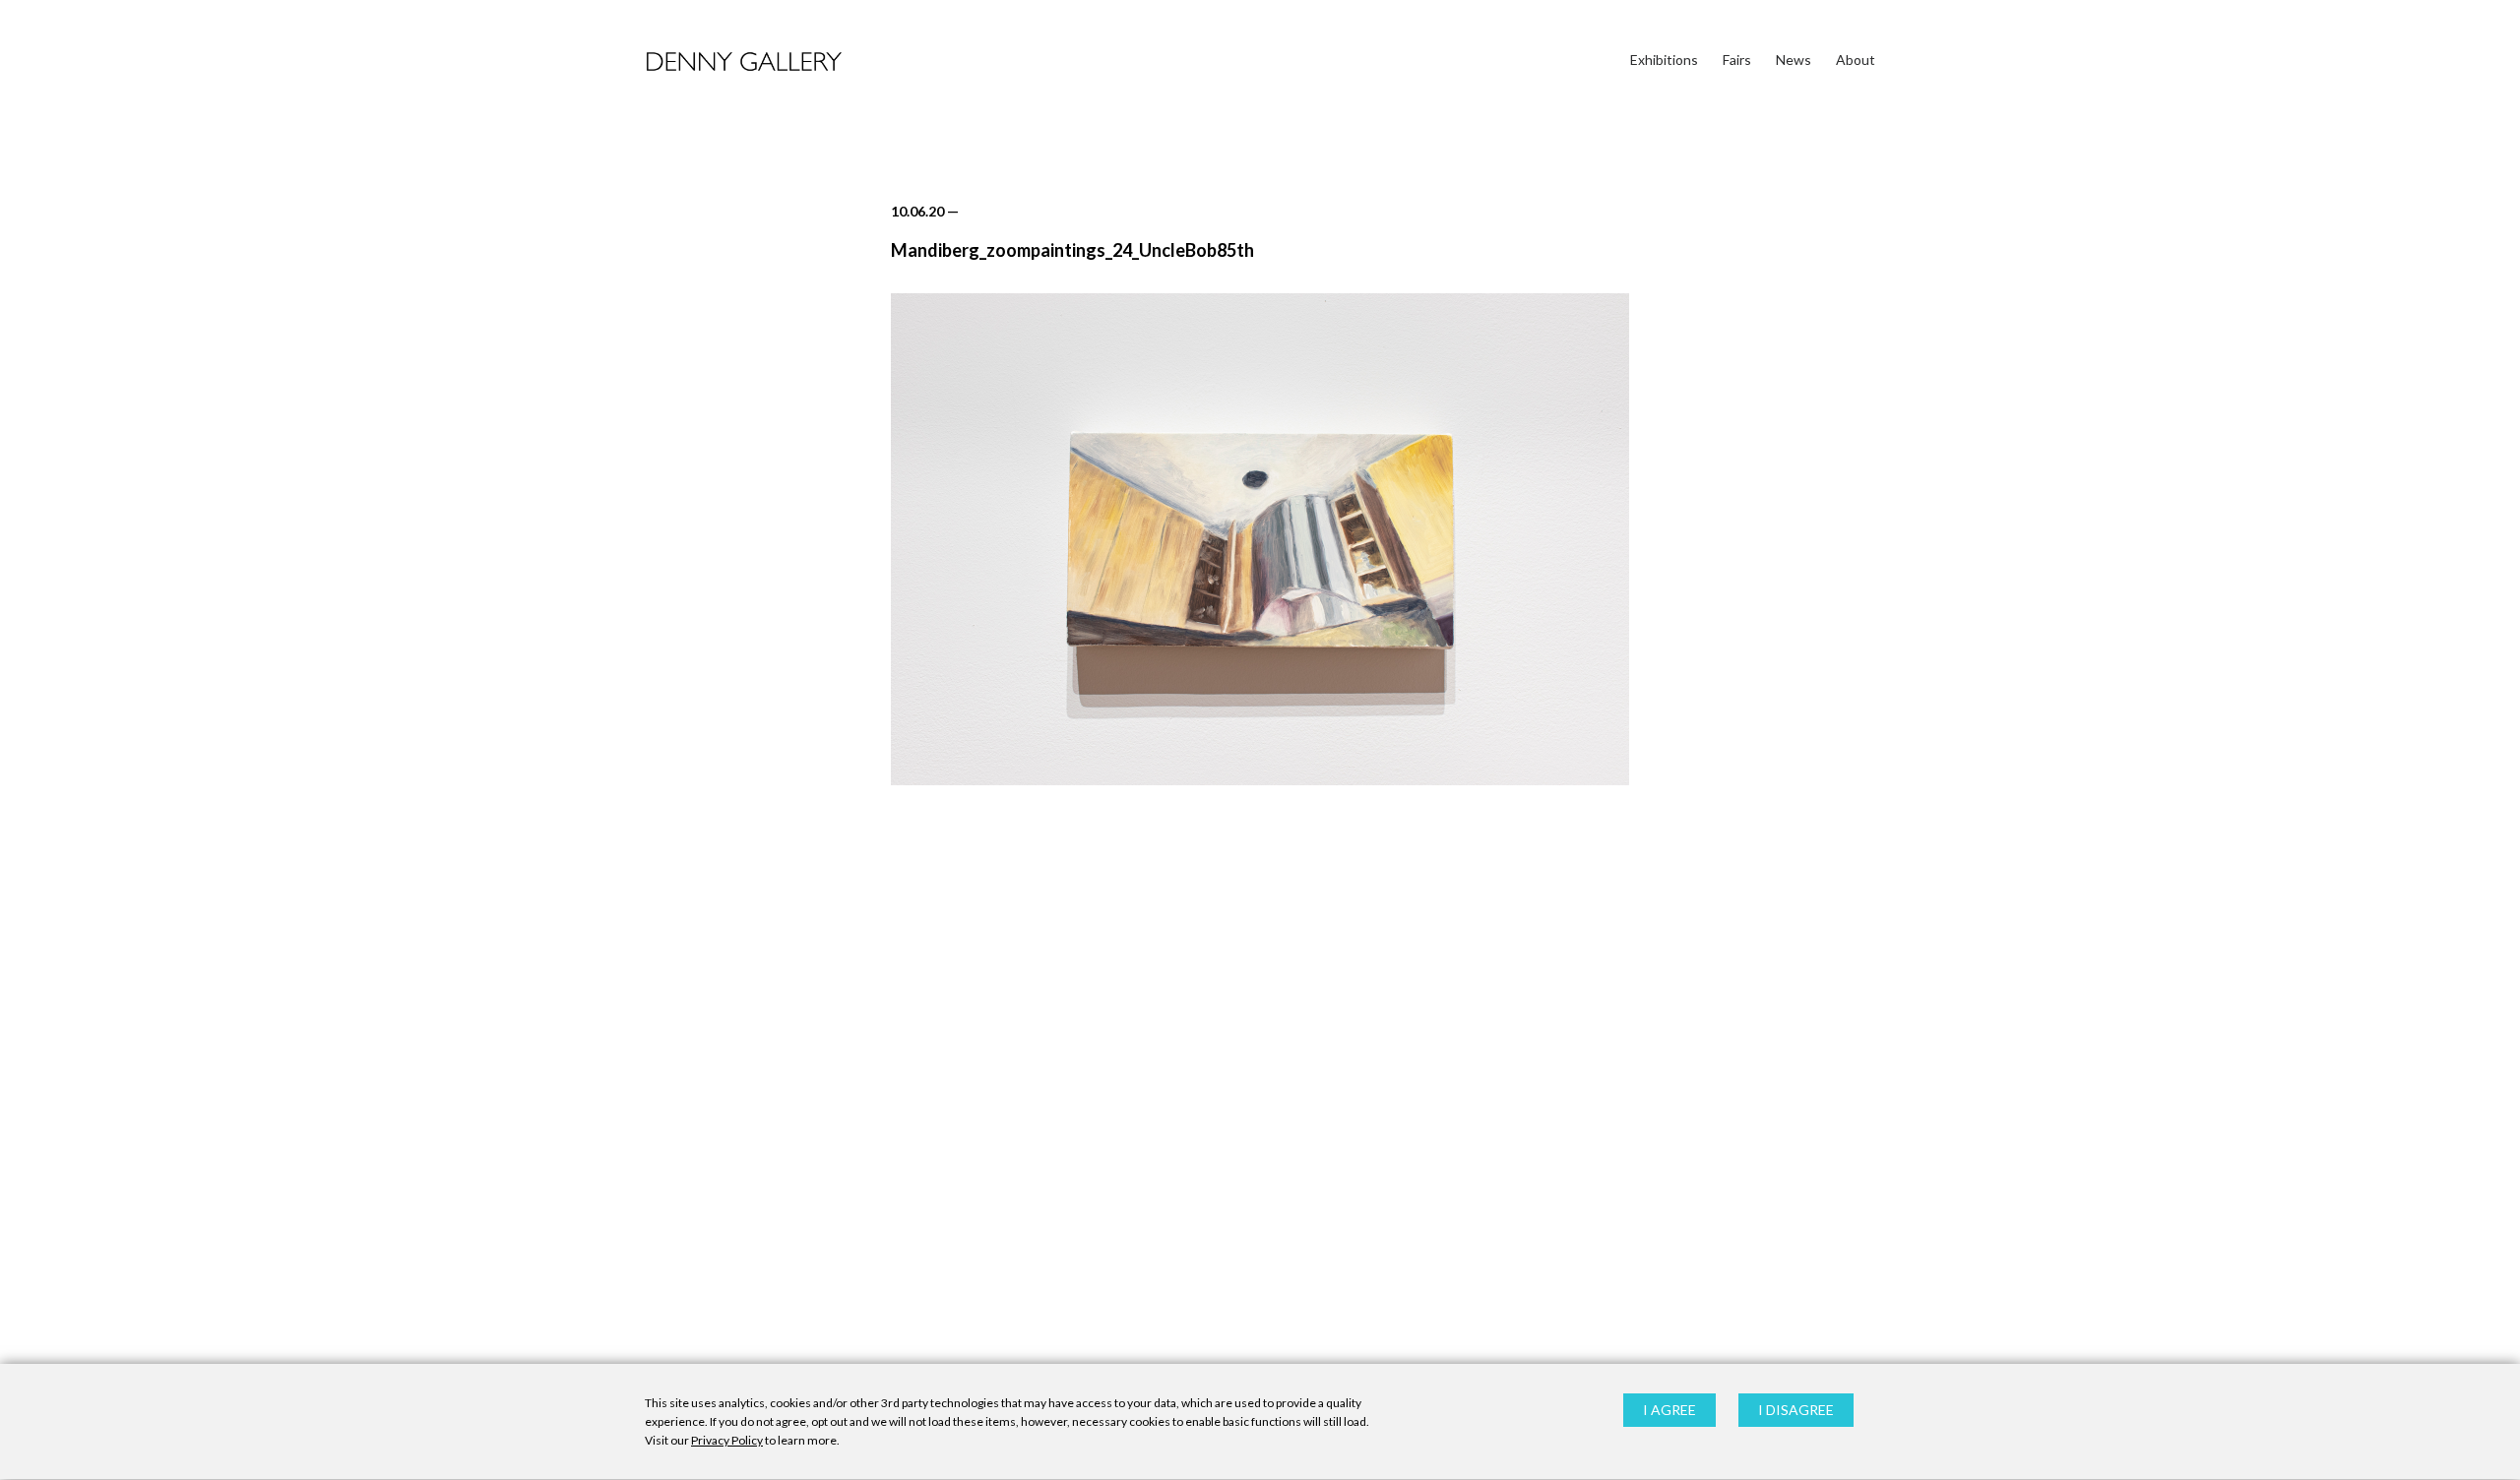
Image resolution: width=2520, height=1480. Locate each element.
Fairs (1737, 60)
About (1856, 60)
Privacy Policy (727, 1441)
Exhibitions (1664, 60)
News (1794, 60)
